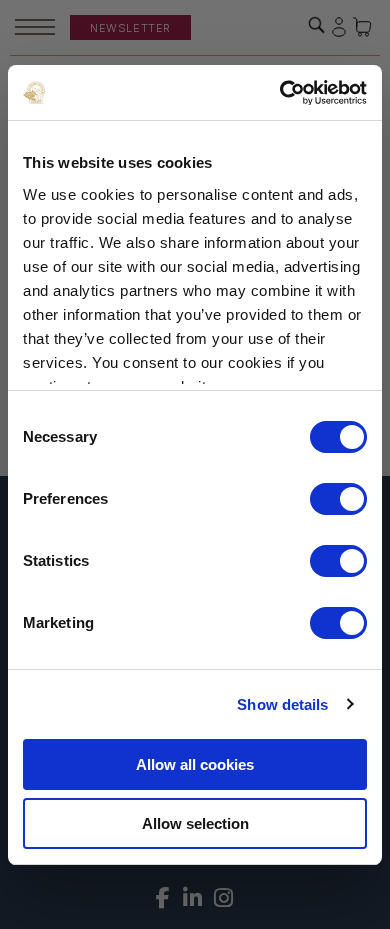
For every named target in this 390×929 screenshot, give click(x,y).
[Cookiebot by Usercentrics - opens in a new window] (280, 93)
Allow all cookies (195, 764)
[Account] (339, 27)
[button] (317, 25)
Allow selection (195, 823)
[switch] (338, 499)
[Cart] (363, 27)
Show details (282, 704)
